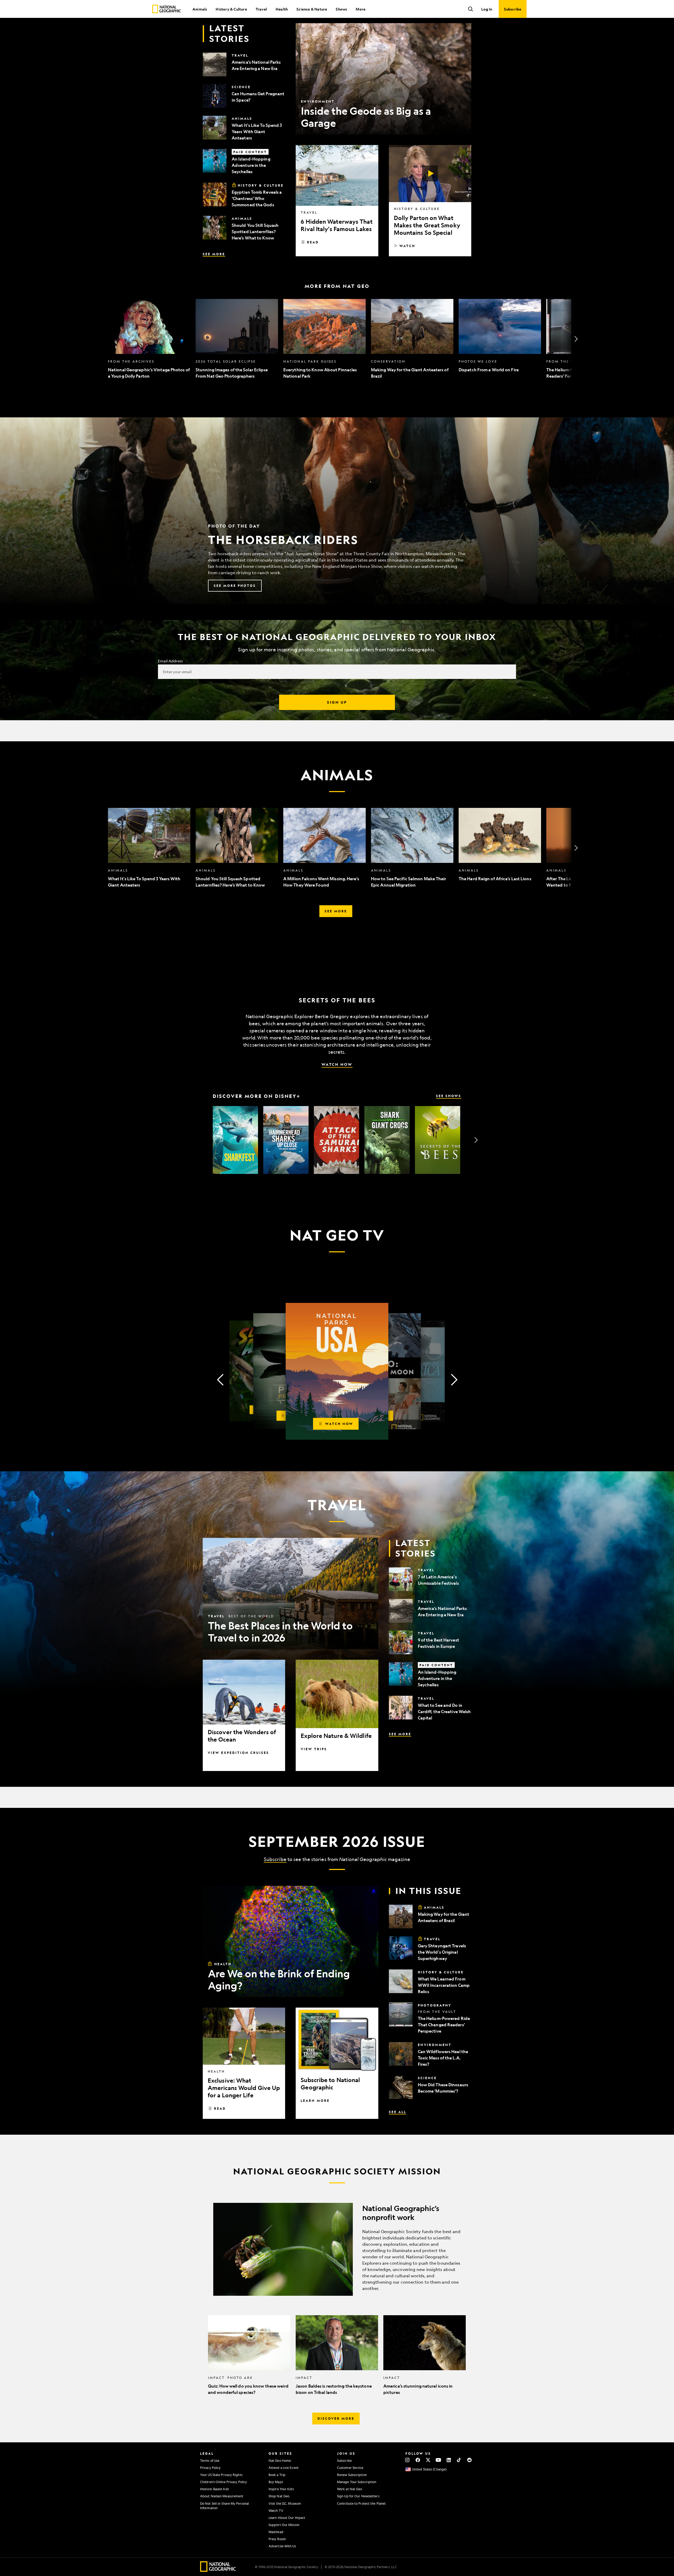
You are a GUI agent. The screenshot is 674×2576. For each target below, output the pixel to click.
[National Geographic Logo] (218, 2570)
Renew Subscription (352, 2475)
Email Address (170, 661)
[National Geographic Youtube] (438, 2460)
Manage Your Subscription (357, 2482)
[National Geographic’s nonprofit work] (337, 2249)
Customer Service (350, 2468)
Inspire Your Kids (281, 2489)
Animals (200, 9)
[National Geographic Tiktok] (459, 2460)
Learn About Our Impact (287, 2518)
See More (214, 254)
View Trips (314, 1749)
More (361, 9)
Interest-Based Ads (214, 2489)
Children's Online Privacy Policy (224, 2482)
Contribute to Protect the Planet (361, 2503)
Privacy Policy (210, 2468)
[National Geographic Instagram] (407, 2460)
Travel (261, 9)
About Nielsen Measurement (222, 2496)
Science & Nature (312, 9)
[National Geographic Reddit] (469, 2460)
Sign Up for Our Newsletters (358, 2496)
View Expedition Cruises (238, 1753)
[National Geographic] (167, 9)
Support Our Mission (284, 2525)
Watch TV (276, 2510)
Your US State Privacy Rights (221, 2475)
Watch (407, 246)
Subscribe (275, 1859)
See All (398, 2112)
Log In (487, 9)
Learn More (315, 2100)
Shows (341, 9)
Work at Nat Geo (350, 2489)
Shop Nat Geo (279, 2496)
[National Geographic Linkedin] (449, 2460)
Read (313, 242)
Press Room (277, 2539)
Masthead (276, 2532)
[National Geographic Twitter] (428, 2460)
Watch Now (337, 1064)
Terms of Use (210, 2460)
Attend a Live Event (284, 2468)
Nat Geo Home (280, 2460)
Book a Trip (277, 2475)
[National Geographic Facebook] (418, 2460)
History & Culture (231, 9)
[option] (149, 339)
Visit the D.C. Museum (285, 2503)
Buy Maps (276, 2482)
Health (282, 9)
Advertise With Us (282, 2546)
